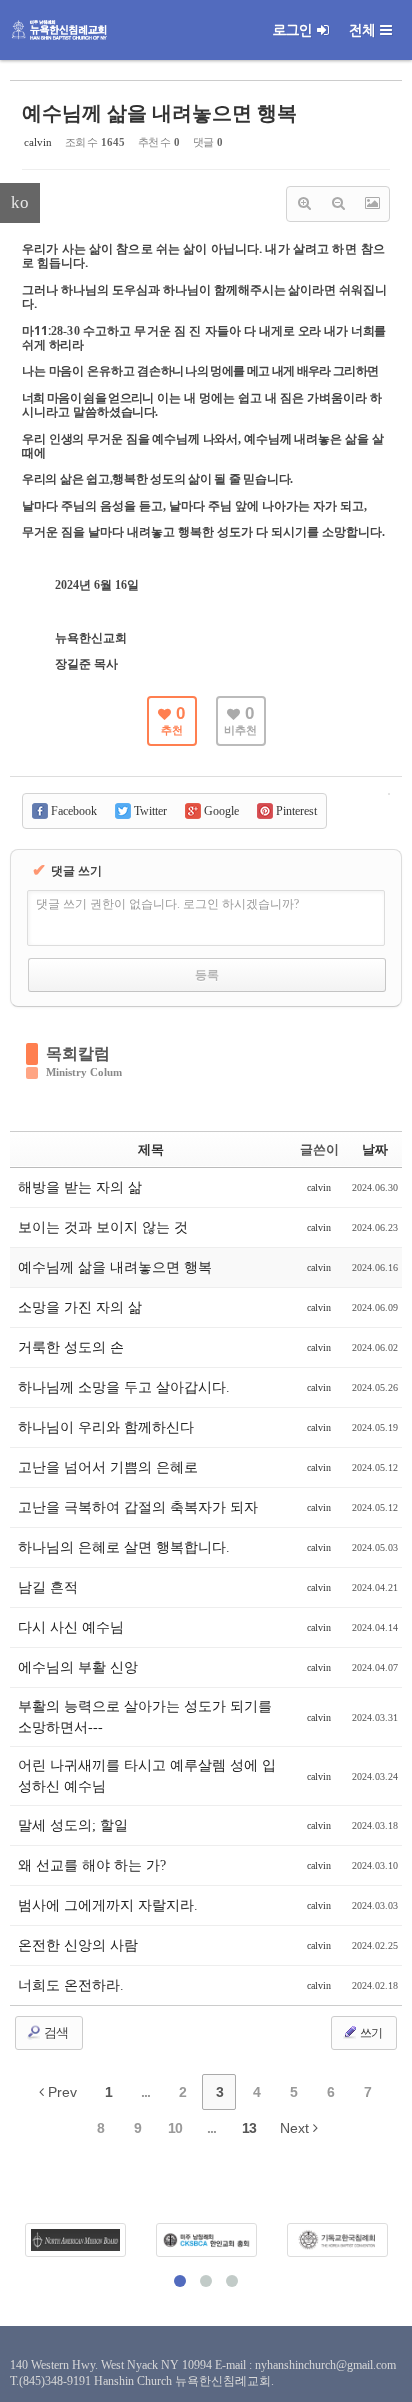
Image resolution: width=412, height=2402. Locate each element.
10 (175, 2128)
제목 (151, 1149)
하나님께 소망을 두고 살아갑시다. (124, 1387)
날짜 (375, 1149)
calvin (38, 142)
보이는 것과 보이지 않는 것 (103, 1227)
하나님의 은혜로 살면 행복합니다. (124, 1547)
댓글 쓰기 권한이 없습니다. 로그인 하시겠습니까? (167, 904)
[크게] (304, 204)
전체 (362, 30)
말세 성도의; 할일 (73, 1825)
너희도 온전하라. (71, 1985)
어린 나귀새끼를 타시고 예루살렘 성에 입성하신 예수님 (147, 1776)
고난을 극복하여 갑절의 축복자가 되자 (138, 1507)
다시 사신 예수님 (71, 1627)
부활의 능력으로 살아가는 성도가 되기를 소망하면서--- (145, 1717)
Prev (60, 2092)
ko (20, 202)
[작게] (338, 204)
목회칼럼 (78, 1053)
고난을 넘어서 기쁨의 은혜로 (108, 1467)
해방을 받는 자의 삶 (80, 1187)
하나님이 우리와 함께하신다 (106, 1427)
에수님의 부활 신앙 (78, 1667)
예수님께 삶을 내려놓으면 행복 (159, 113)
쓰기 (370, 2033)
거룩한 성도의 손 (71, 1347)
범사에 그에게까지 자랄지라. (108, 1905)
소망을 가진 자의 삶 (80, 1307)
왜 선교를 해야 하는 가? (92, 1865)
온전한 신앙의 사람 (78, 1945)
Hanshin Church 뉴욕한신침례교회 (182, 2381)
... (145, 2092)
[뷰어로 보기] (372, 204)
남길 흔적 (48, 1587)
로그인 (292, 30)
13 (249, 2128)
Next (296, 2128)
